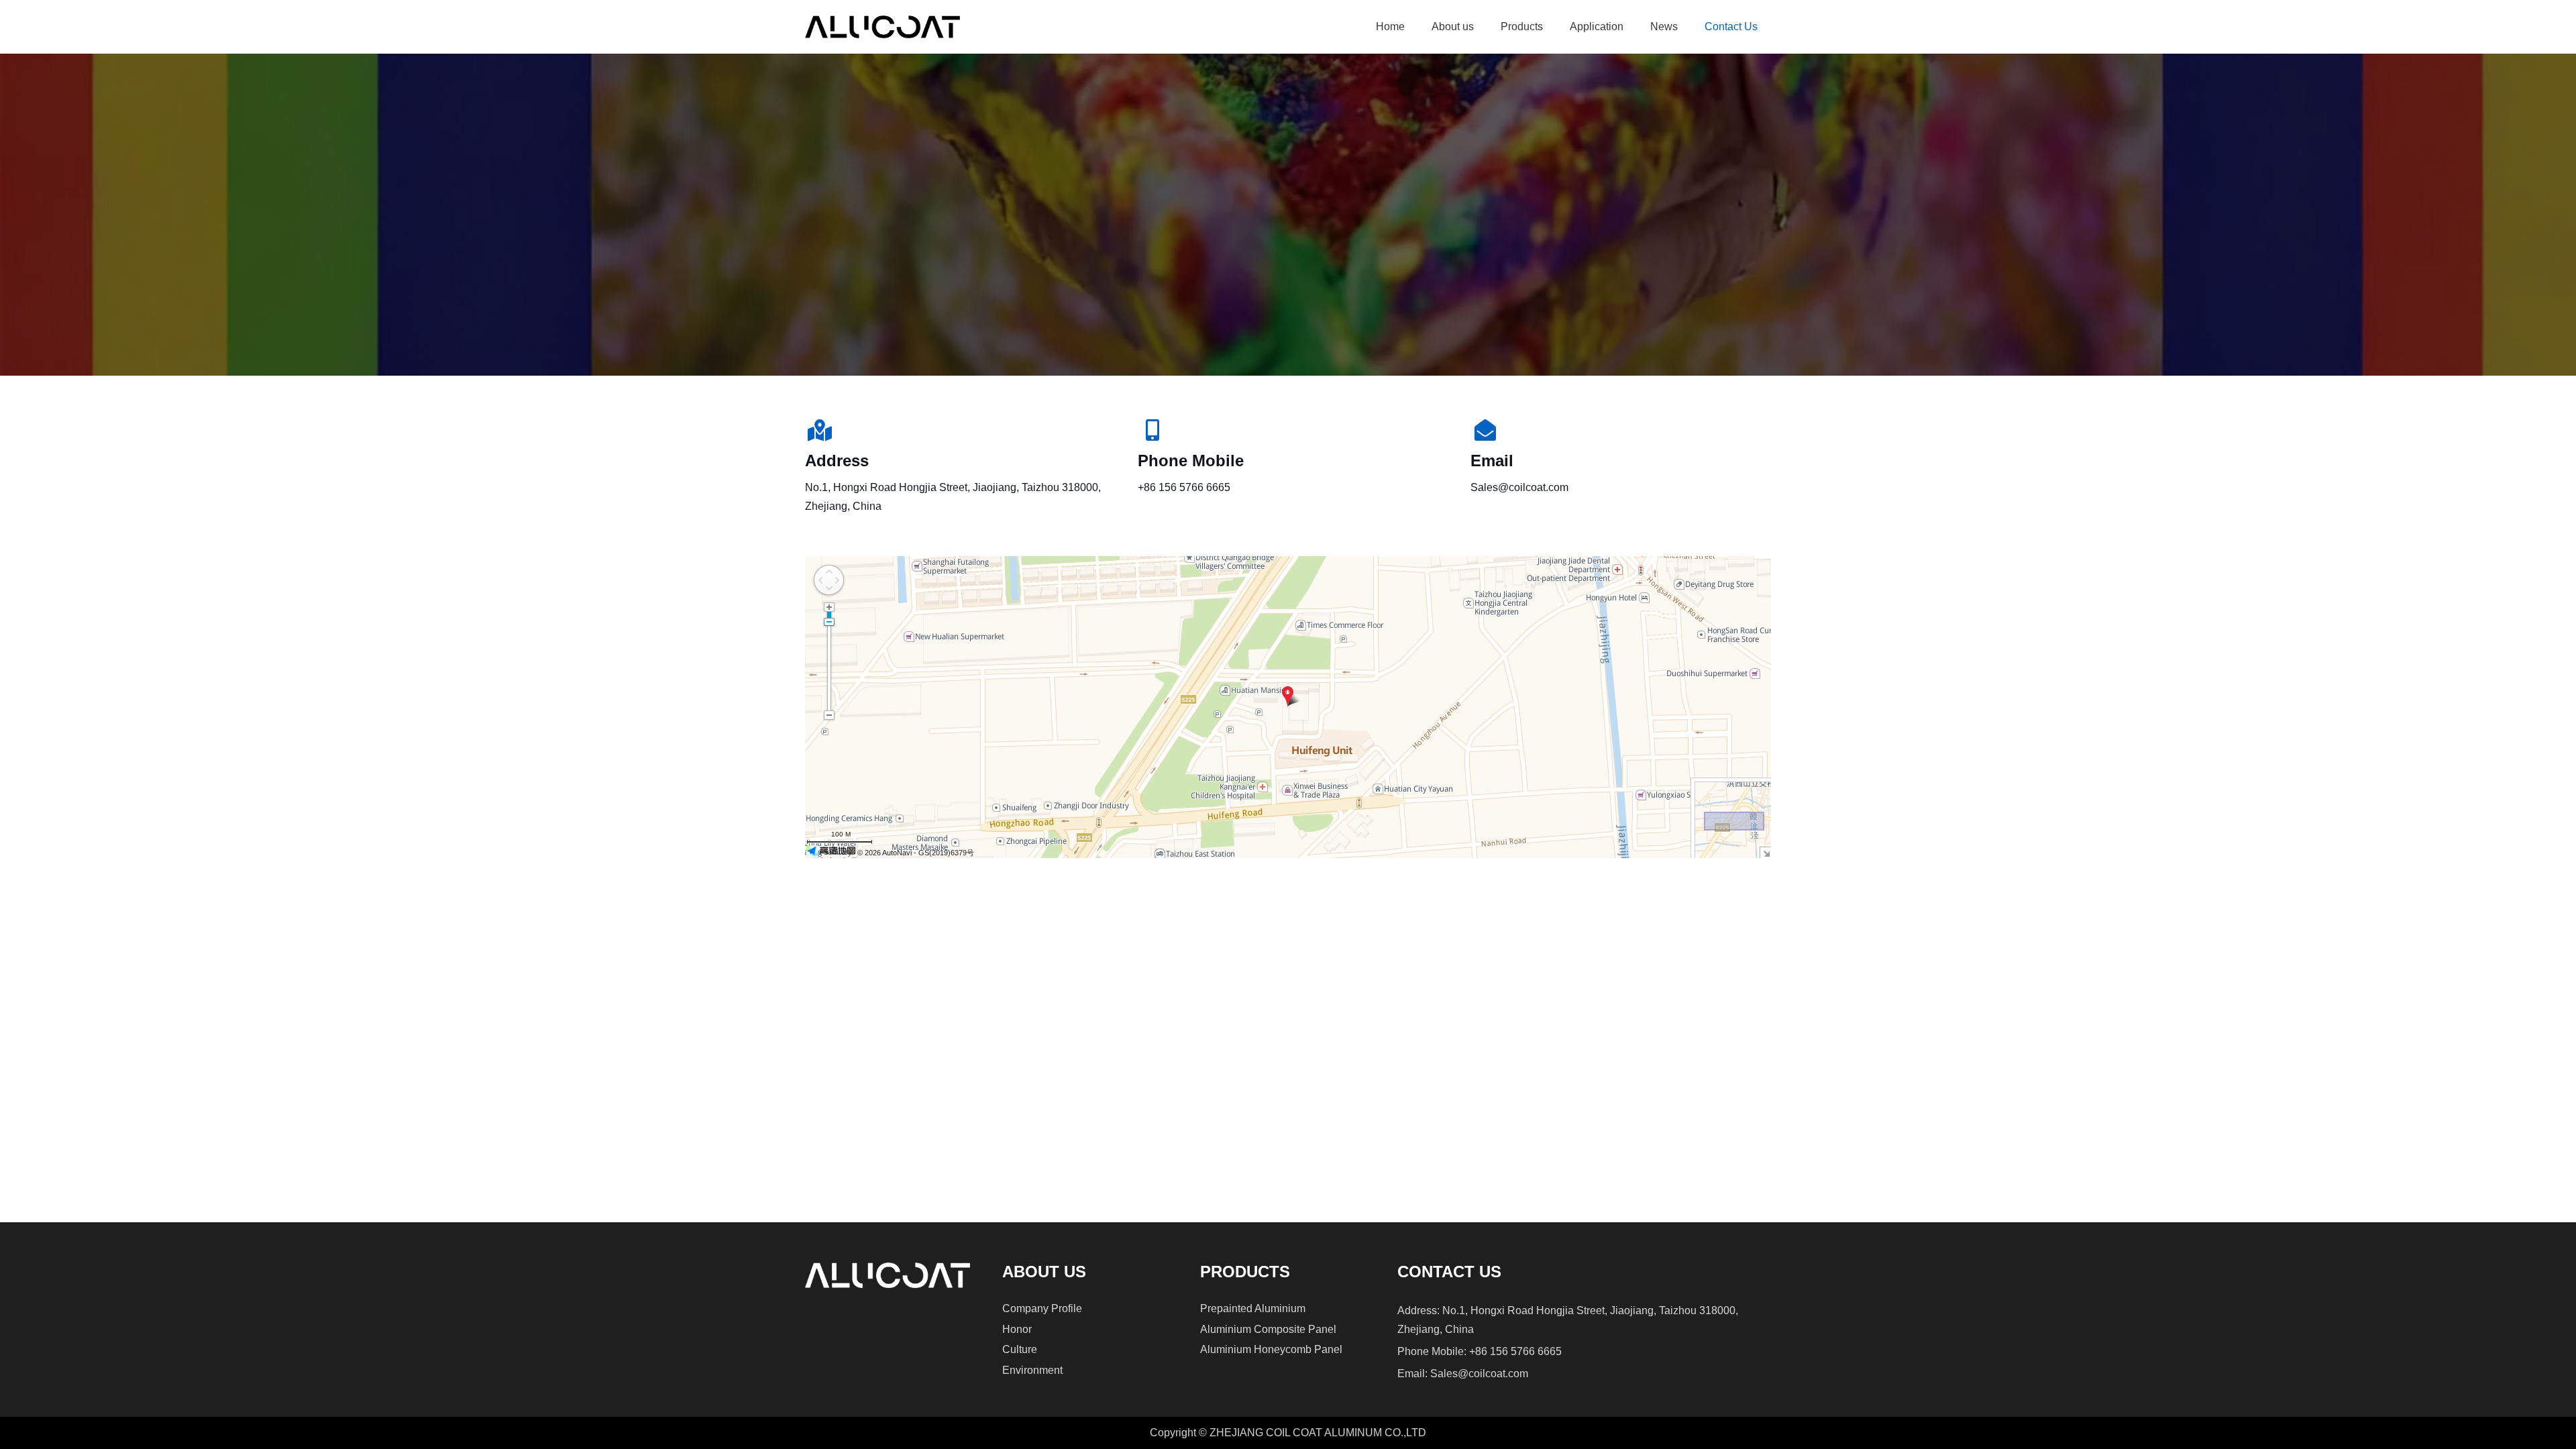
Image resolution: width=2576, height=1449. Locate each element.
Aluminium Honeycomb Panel (1271, 1349)
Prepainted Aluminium (1253, 1308)
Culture (1020, 1349)
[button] (1481, 27)
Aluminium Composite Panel (1268, 1329)
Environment (1032, 1370)
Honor (1017, 1329)
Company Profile (1042, 1308)
